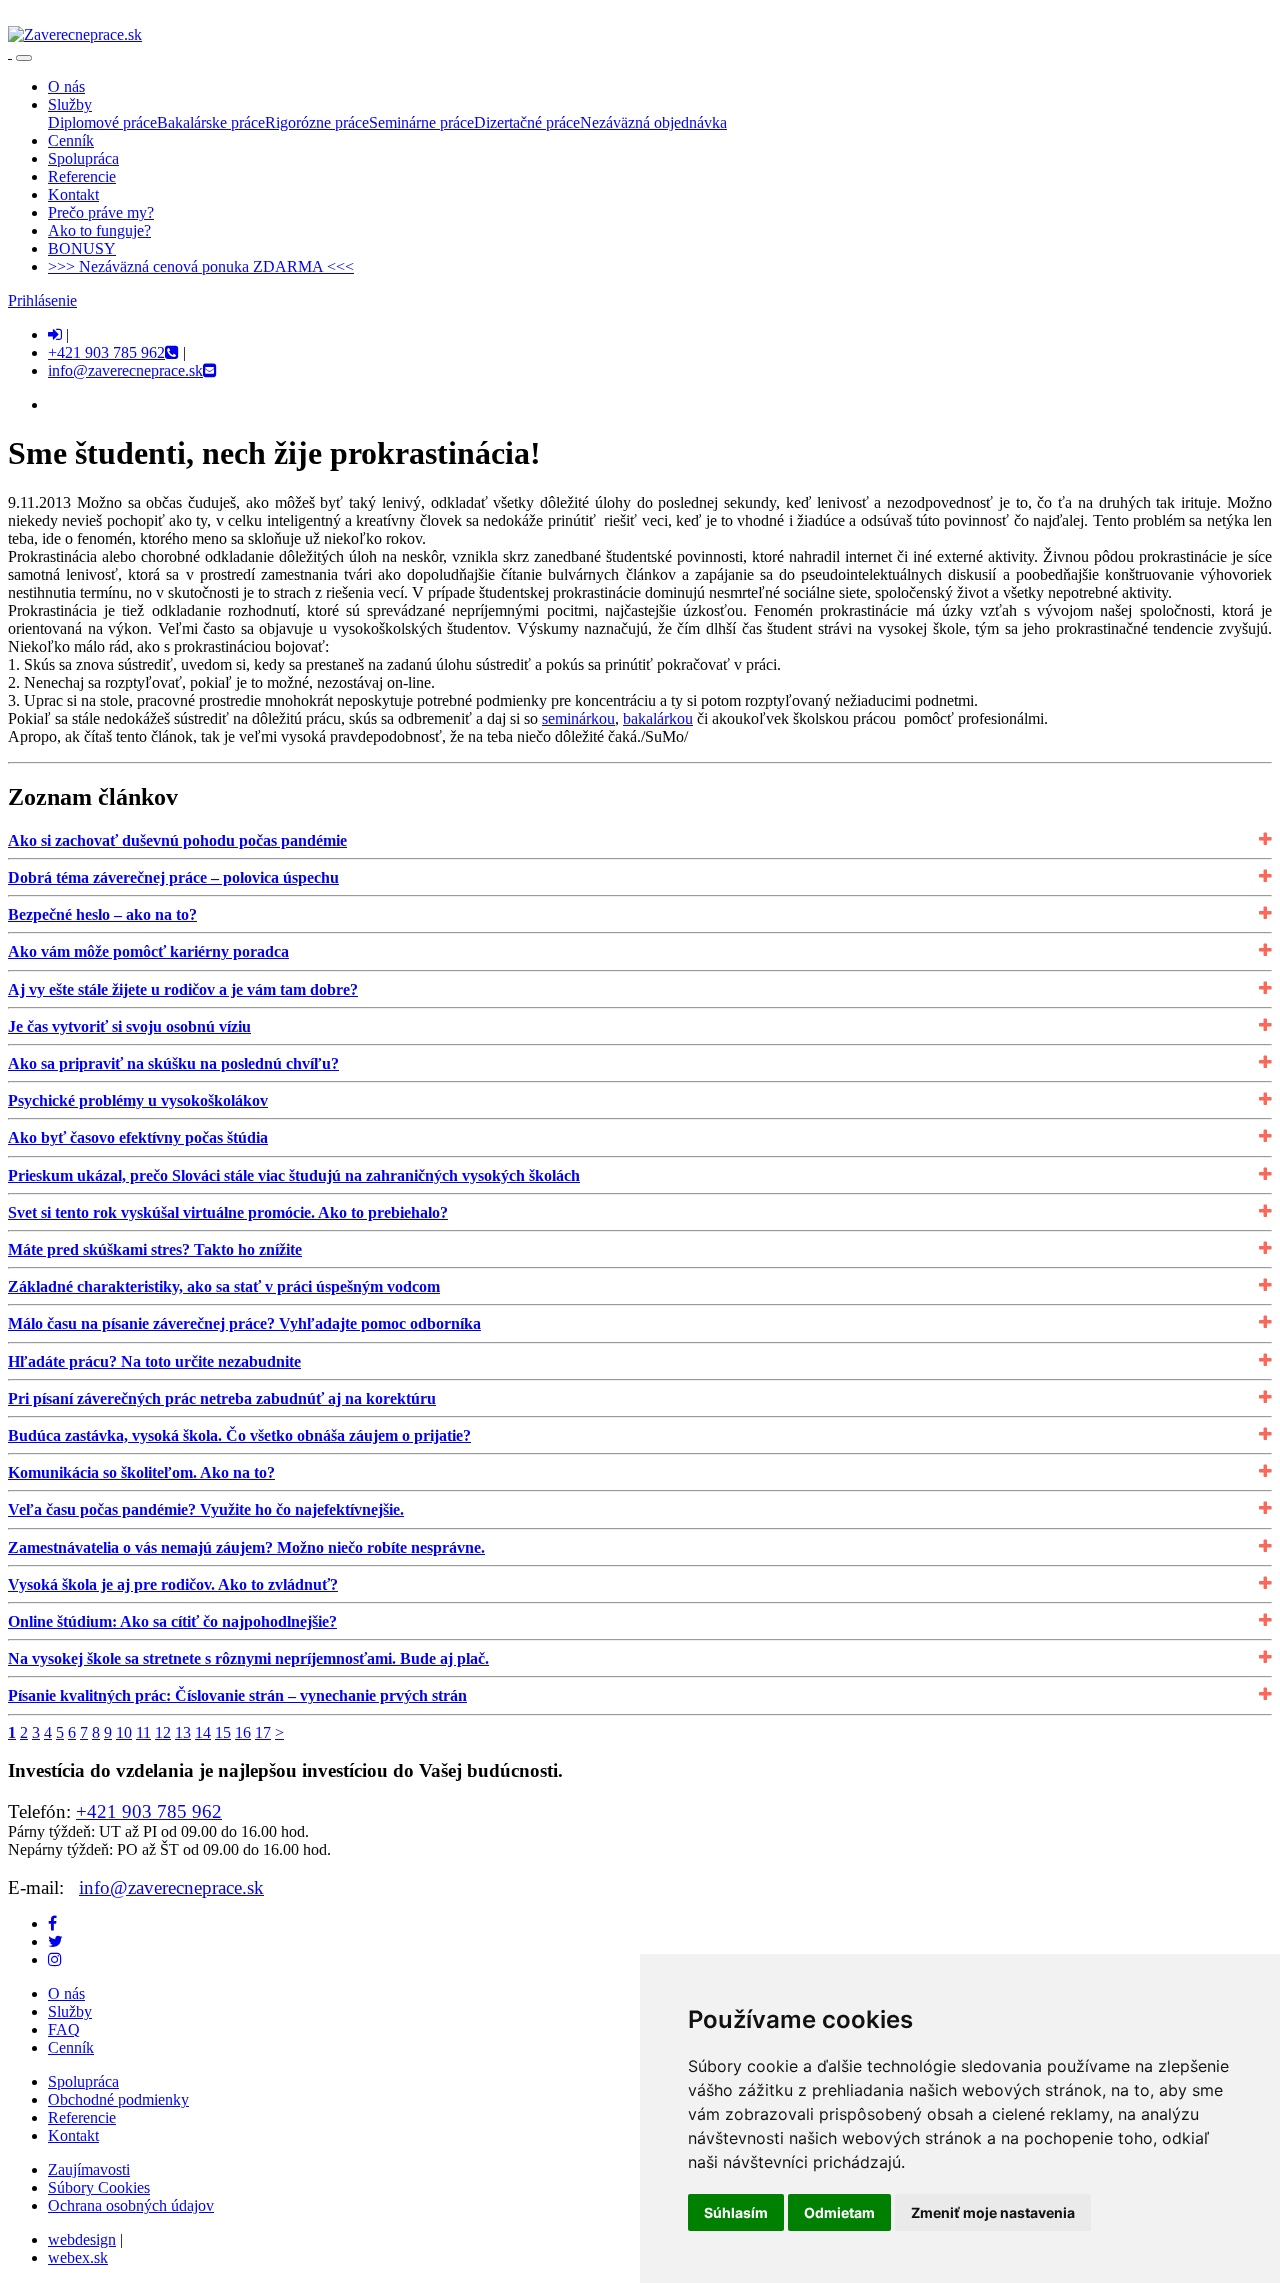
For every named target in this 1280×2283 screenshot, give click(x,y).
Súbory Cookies (99, 2187)
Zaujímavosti (89, 2169)
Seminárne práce (421, 122)
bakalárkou (658, 718)
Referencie (82, 2117)
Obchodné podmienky (118, 2099)
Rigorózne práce (317, 122)
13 (183, 1732)
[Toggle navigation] (24, 58)
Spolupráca (83, 2081)
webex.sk (78, 2257)
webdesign (82, 2239)
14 (203, 1732)
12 (163, 1732)
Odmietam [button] (839, 2212)
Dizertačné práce (527, 122)
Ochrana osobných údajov (131, 2205)
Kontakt (73, 2135)
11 (143, 1732)
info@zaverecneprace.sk (171, 1887)
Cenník (71, 2047)
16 (243, 1732)
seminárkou (578, 718)
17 (263, 1732)
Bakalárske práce (211, 122)
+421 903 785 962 (149, 1811)
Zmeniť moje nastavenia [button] (993, 2212)
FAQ (64, 2029)
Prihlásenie (42, 300)
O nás (66, 1993)
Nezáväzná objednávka (653, 122)
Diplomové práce (102, 122)
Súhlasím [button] (736, 2212)
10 (124, 1732)
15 (223, 1732)
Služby (70, 2011)
